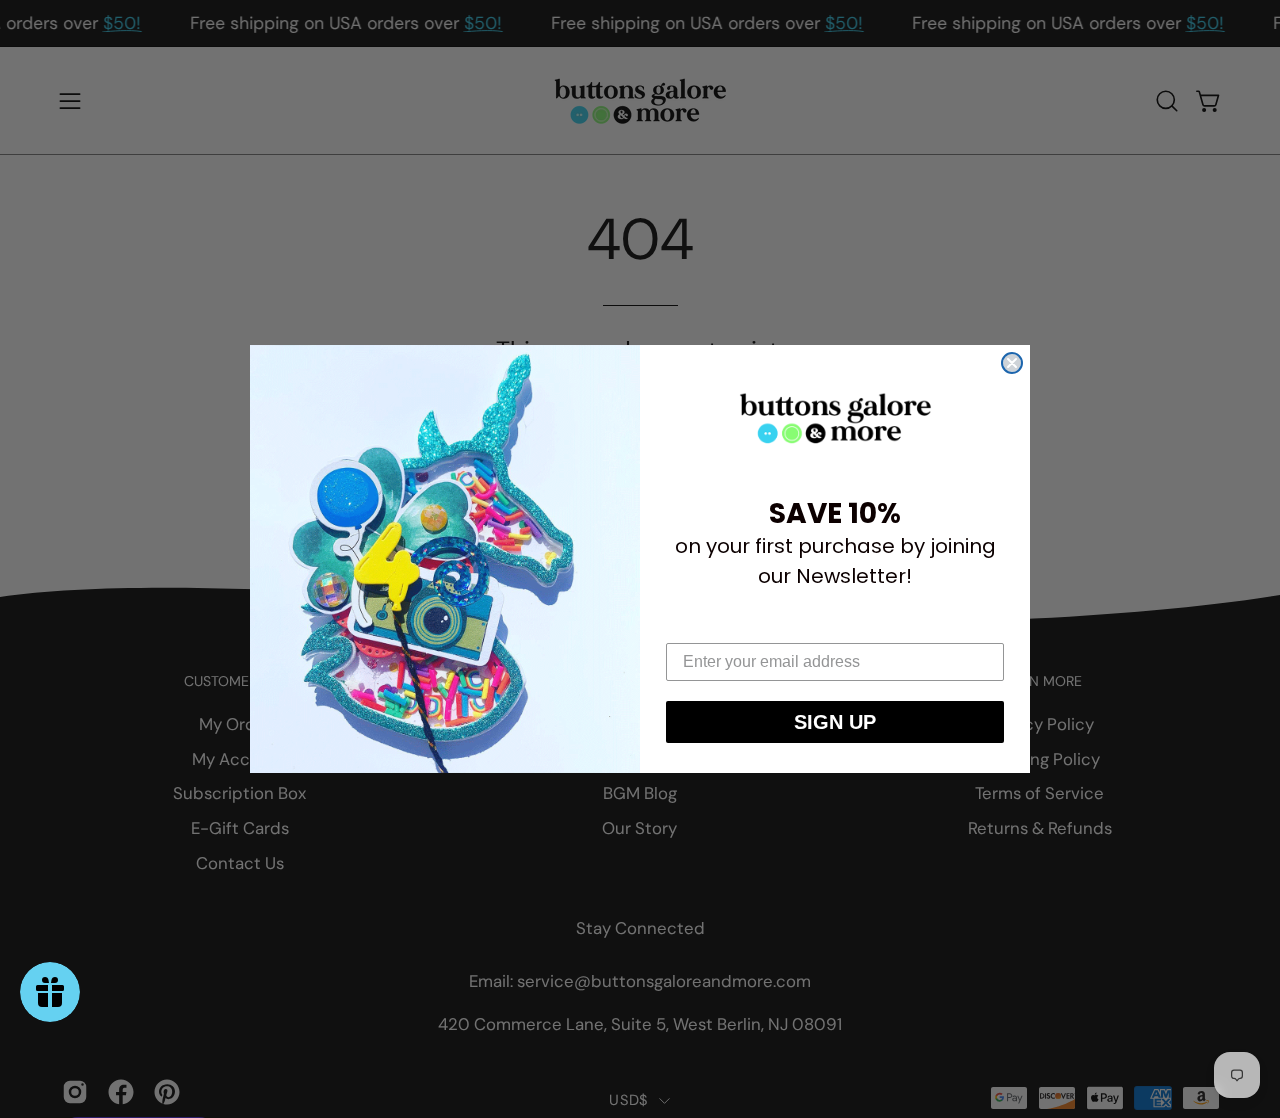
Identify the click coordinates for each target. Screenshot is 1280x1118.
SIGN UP (835, 722)
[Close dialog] (1012, 363)
